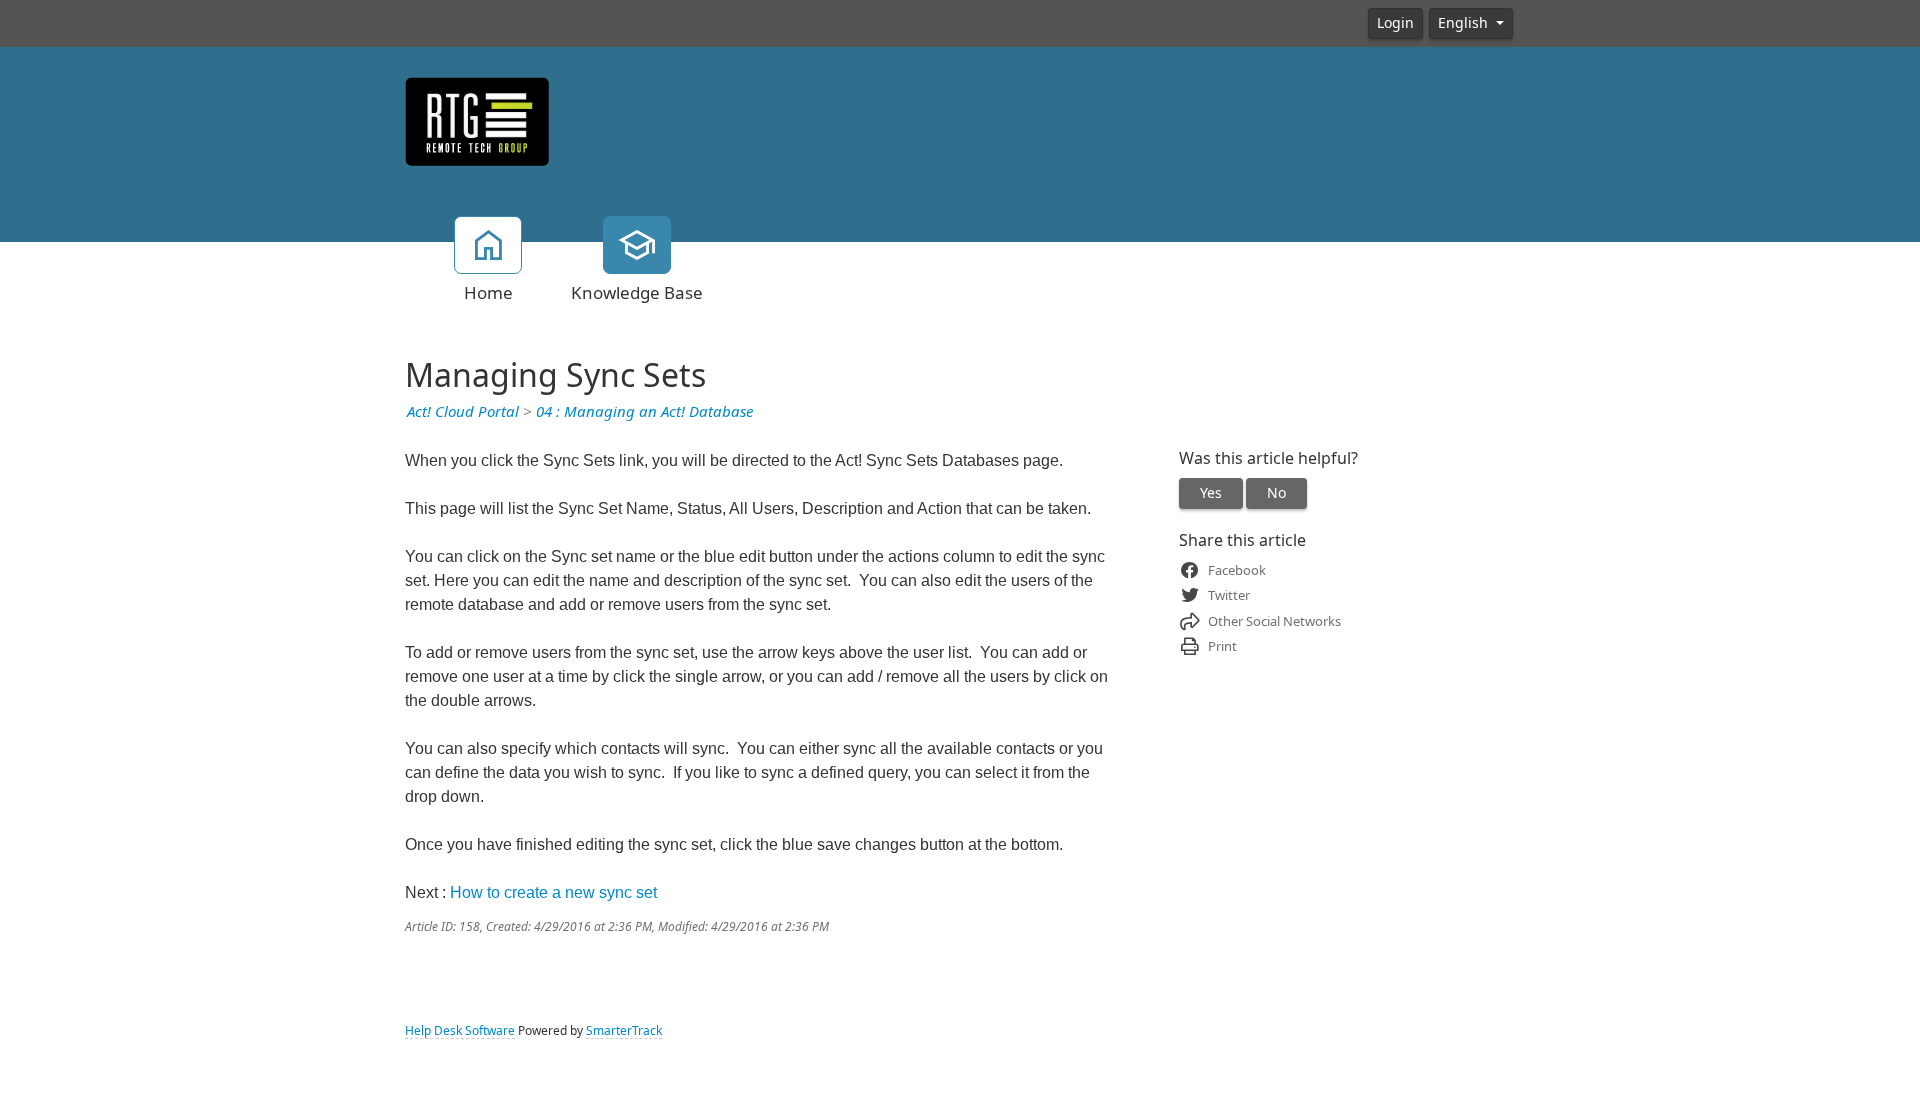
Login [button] (1395, 23)
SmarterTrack (624, 1031)
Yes (1211, 493)
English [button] (1465, 23)
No (1276, 493)
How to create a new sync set (553, 892)
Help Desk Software (460, 1031)
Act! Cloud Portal (463, 412)
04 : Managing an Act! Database (644, 412)
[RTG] (477, 120)
